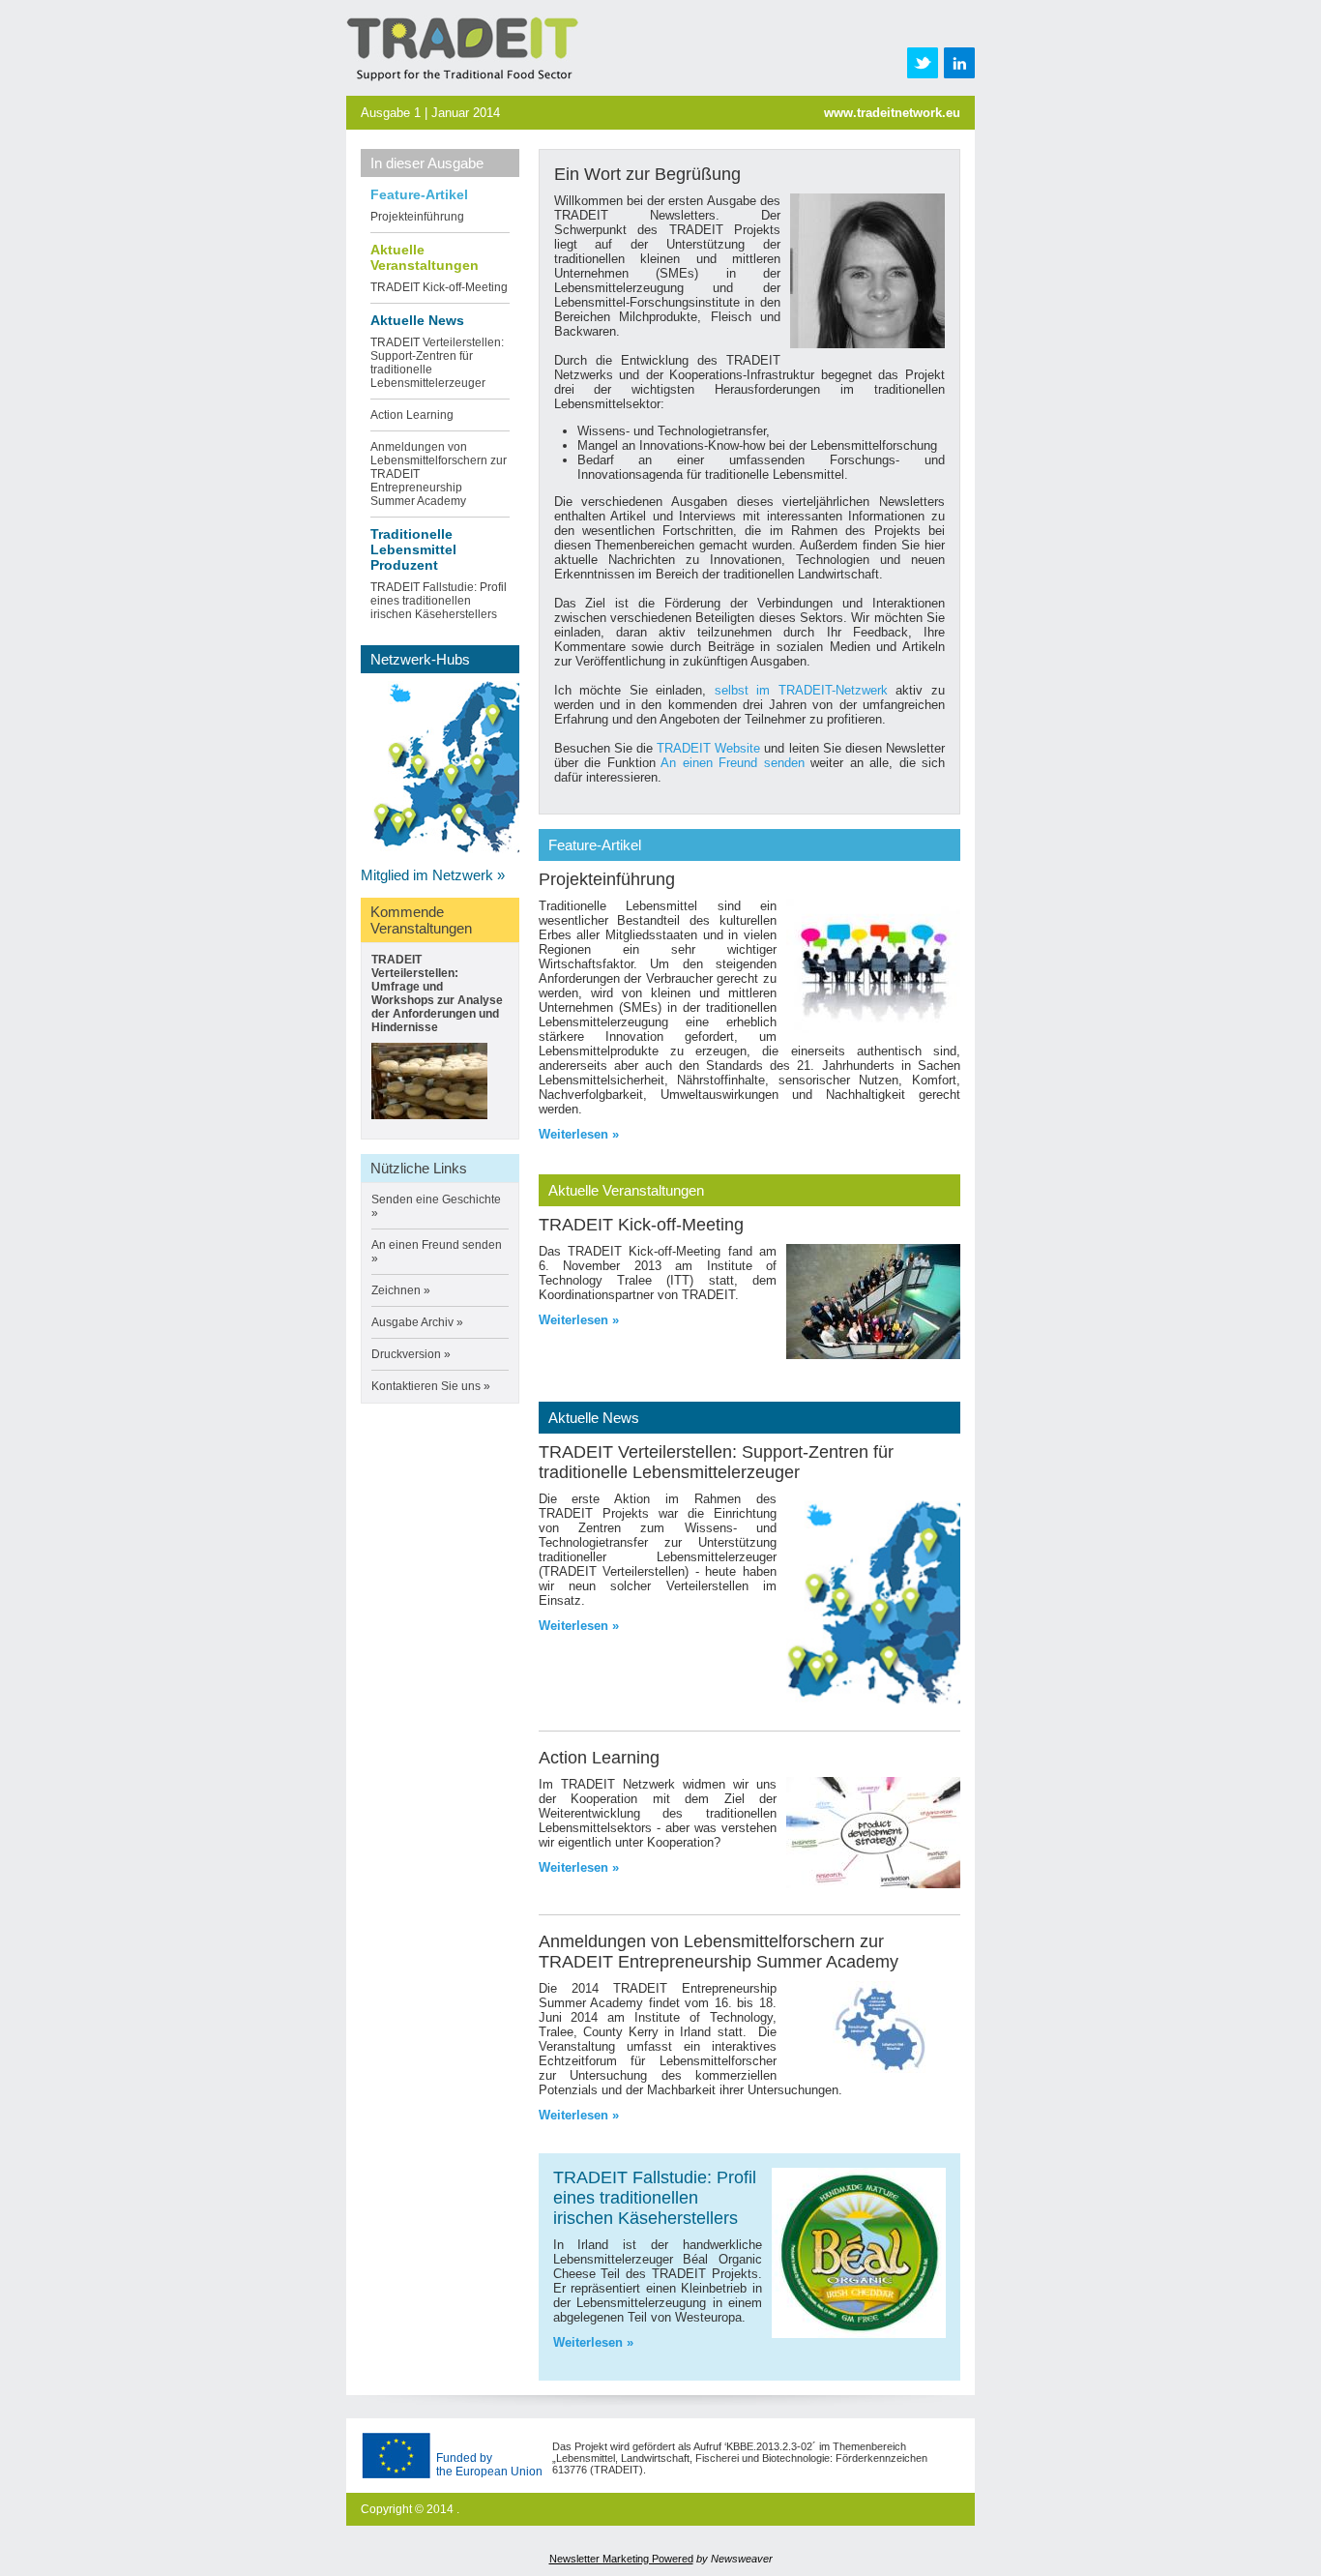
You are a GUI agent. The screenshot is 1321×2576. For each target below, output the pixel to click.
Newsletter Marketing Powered (621, 2559)
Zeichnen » (401, 1290)
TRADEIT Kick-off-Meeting (439, 287)
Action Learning (412, 415)
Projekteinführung (417, 217)
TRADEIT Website (708, 748)
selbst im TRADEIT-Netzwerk (801, 690)
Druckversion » (411, 1354)
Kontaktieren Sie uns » (431, 1386)
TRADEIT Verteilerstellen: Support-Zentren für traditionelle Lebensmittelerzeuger (716, 1462)
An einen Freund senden (733, 763)
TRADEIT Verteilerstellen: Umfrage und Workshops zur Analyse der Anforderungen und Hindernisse (437, 993)
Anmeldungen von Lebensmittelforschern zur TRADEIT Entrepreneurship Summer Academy (719, 1952)
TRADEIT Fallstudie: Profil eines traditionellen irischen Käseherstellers (439, 601)
